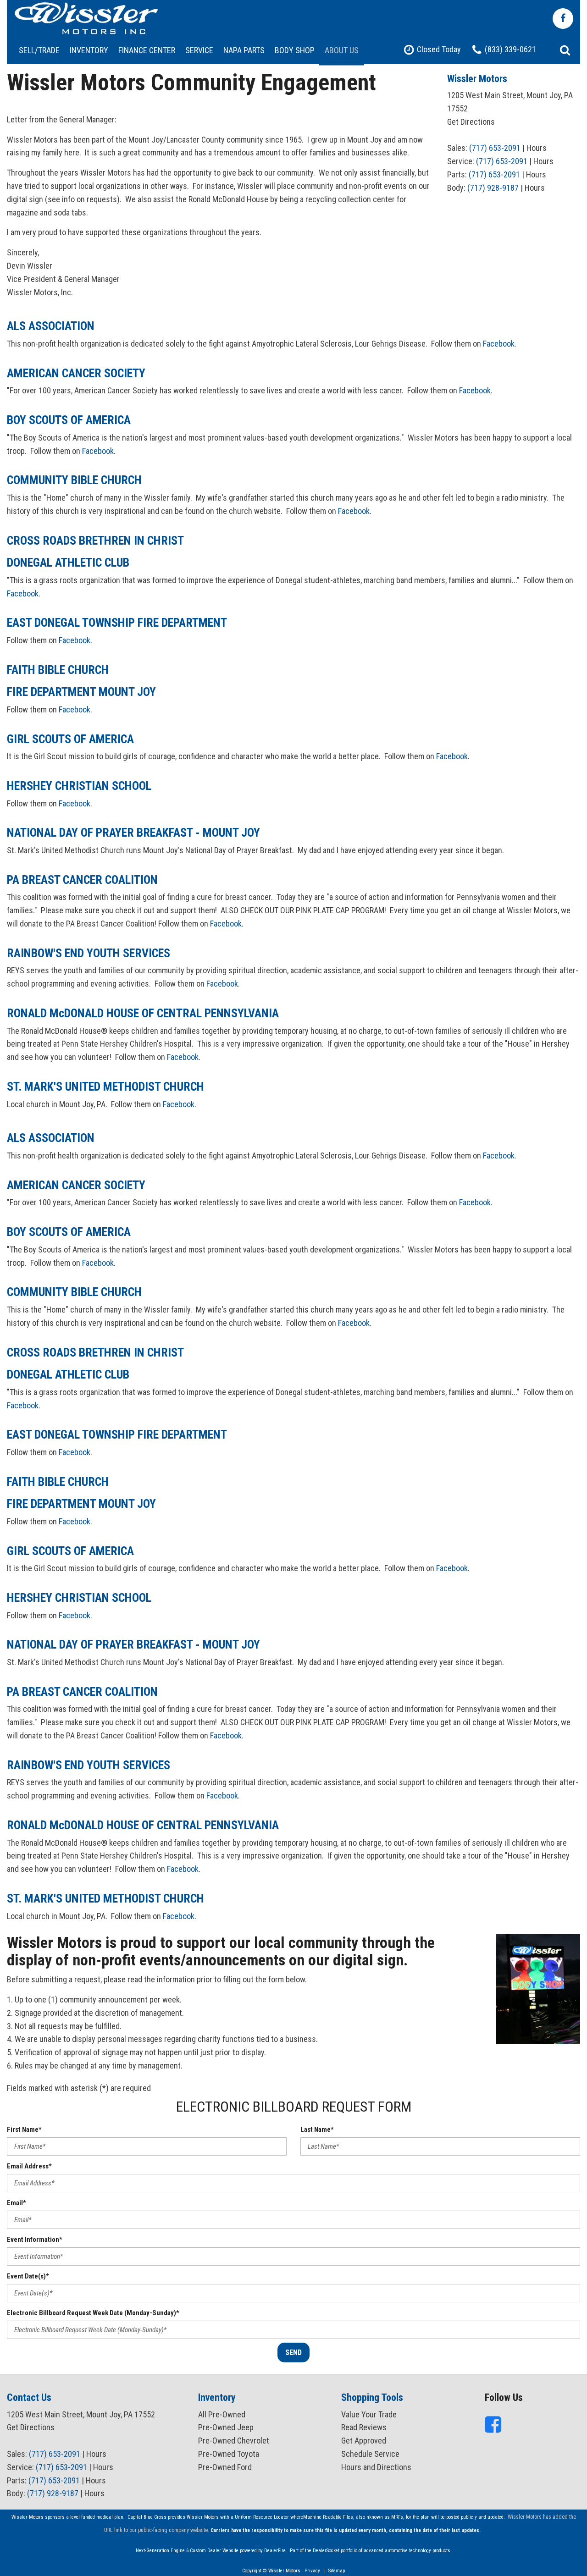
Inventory (89, 50)
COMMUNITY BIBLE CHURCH (74, 480)
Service (199, 50)
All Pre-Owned (222, 2414)
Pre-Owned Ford (225, 2467)
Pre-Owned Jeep (226, 2427)
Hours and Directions (376, 2467)
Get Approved (364, 2441)
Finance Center (147, 50)
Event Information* (35, 2240)
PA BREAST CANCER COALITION (82, 880)
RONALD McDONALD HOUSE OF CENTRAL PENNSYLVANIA (143, 1013)
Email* (17, 2203)
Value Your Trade (369, 2414)
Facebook (499, 344)
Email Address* (29, 2166)
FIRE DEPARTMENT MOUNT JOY (81, 692)
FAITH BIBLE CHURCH (58, 670)
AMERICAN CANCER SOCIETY (76, 373)
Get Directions (471, 122)
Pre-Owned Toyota (229, 2454)
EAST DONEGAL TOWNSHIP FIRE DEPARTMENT (117, 623)
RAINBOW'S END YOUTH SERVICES (89, 953)
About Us (342, 50)
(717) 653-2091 (495, 148)
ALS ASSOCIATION (51, 326)
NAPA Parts (244, 50)
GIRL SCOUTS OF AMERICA (70, 739)
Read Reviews (364, 2427)
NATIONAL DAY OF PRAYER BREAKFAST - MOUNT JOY (133, 833)
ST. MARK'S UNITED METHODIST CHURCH (105, 1087)
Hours (537, 148)
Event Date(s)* (28, 2276)
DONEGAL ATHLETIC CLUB (68, 563)
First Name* (24, 2129)
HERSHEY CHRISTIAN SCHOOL (79, 786)
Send (293, 2353)
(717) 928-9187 (493, 188)
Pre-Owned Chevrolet (234, 2441)
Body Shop (295, 50)
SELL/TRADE (39, 50)
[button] (565, 50)
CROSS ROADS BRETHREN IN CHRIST (95, 541)
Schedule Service (370, 2454)
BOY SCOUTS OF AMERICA (69, 420)
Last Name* (317, 2129)
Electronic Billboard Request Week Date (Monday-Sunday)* (93, 2313)
